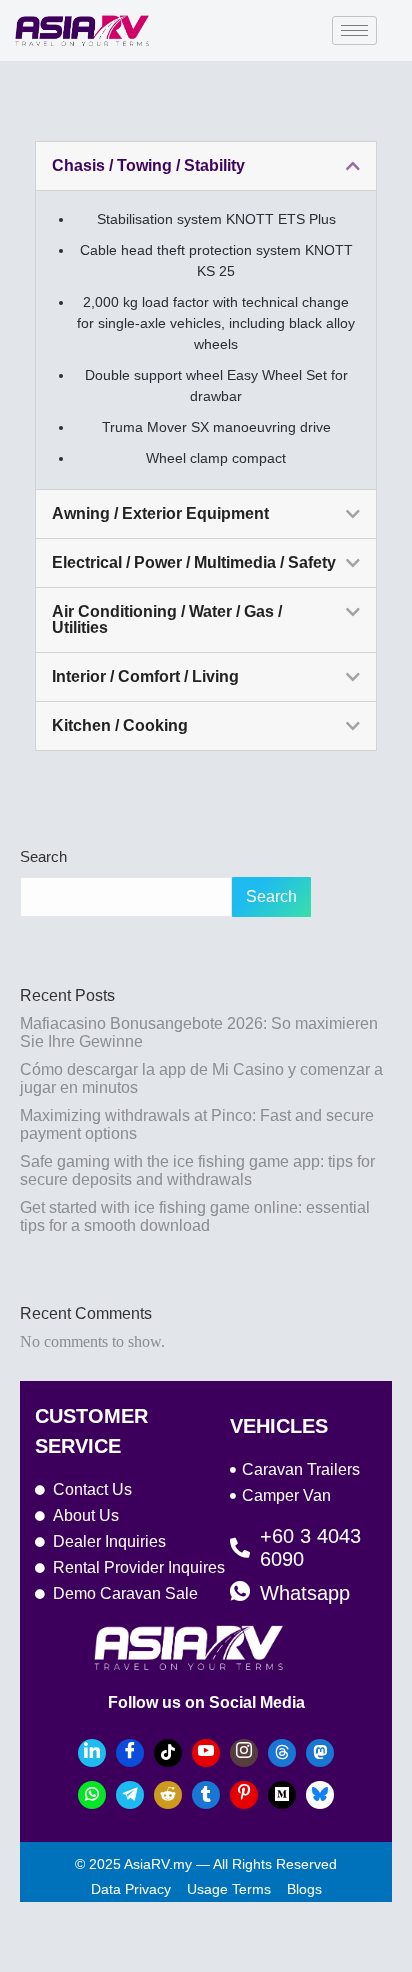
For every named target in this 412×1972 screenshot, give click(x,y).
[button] (206, 166)
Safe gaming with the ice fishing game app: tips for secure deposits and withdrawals (197, 1170)
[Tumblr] (206, 1795)
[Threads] (282, 1753)
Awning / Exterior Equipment (160, 513)
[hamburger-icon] (354, 30)
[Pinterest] (244, 1795)
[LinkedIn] (92, 1753)
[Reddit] (168, 1795)
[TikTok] (168, 1753)
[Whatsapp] (92, 1795)
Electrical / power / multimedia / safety (194, 562)
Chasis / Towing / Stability (148, 165)
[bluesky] (320, 1795)
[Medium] (282, 1795)
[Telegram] (130, 1795)
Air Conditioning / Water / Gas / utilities (167, 619)
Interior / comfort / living (145, 676)
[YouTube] (206, 1753)
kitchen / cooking (120, 725)
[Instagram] (244, 1753)
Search (43, 856)
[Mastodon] (320, 1753)
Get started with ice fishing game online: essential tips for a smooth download (195, 1216)
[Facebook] (130, 1753)
